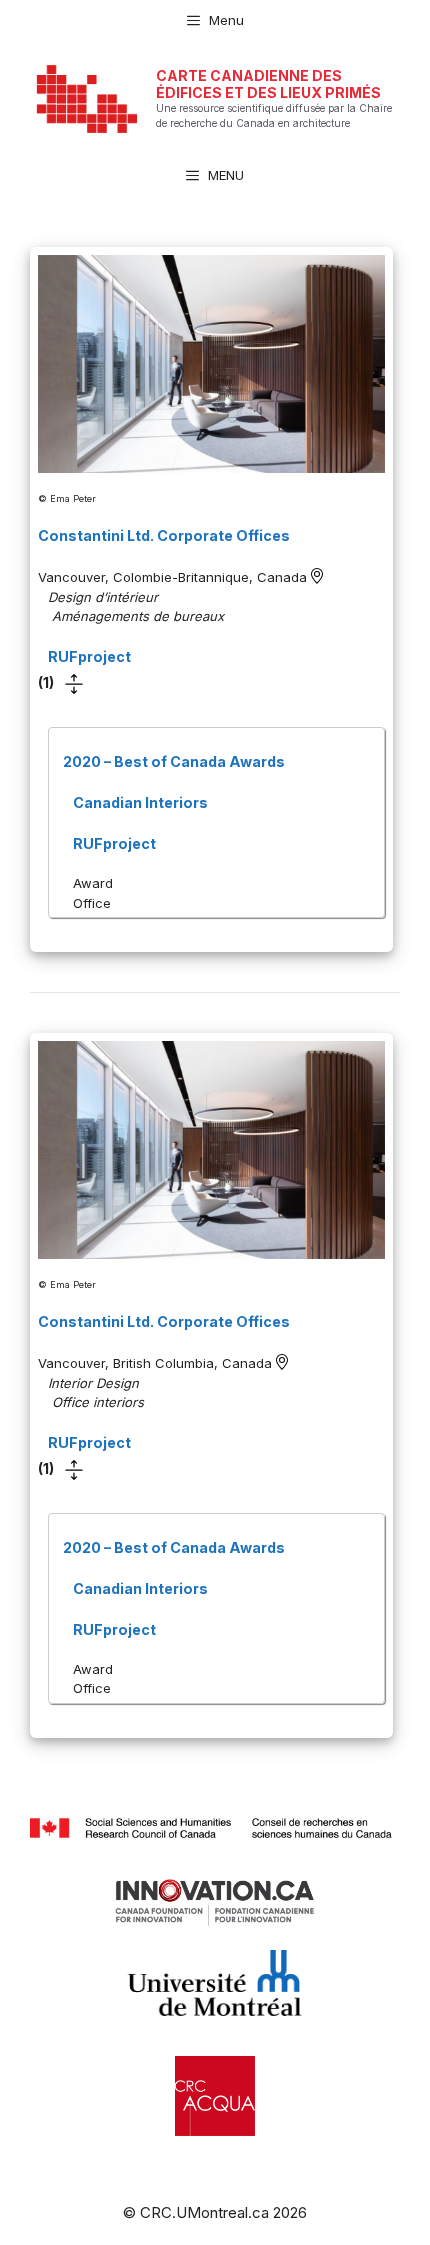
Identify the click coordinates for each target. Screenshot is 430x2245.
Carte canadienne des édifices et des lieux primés (268, 84)
